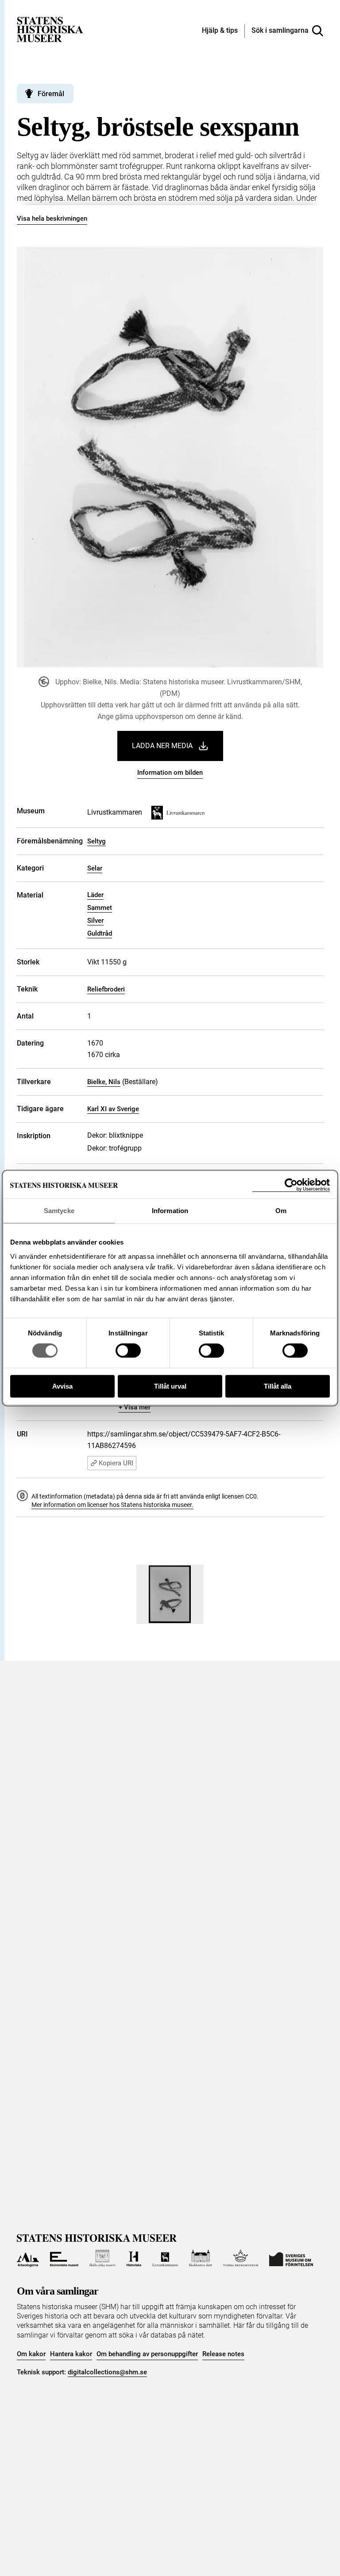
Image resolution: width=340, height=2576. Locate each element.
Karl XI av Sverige (113, 1109)
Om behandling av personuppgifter (147, 2354)
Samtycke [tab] (59, 1211)
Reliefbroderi (106, 989)
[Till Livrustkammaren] (165, 2258)
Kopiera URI (116, 1463)
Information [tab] (170, 1211)
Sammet (100, 908)
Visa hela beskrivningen (52, 219)
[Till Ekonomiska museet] (64, 2258)
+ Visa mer (135, 1407)
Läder (95, 895)
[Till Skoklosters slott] (201, 2258)
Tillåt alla (278, 1386)
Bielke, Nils (104, 1082)
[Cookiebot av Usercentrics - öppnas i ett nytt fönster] (291, 1185)
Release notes (223, 2354)
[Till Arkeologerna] (28, 2258)
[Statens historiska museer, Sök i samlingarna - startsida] (50, 29)
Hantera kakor (71, 2354)
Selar (95, 868)
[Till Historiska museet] (134, 2258)
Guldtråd (100, 933)
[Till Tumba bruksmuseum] (241, 2258)
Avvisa (62, 1386)
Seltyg (97, 841)
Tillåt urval (170, 1386)
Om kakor (31, 2354)
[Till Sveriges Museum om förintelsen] (291, 2258)
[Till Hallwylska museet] (102, 2258)
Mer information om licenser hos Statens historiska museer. (112, 1505)
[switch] (128, 1350)
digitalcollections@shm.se (107, 2372)
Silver (95, 921)
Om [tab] (281, 1211)
